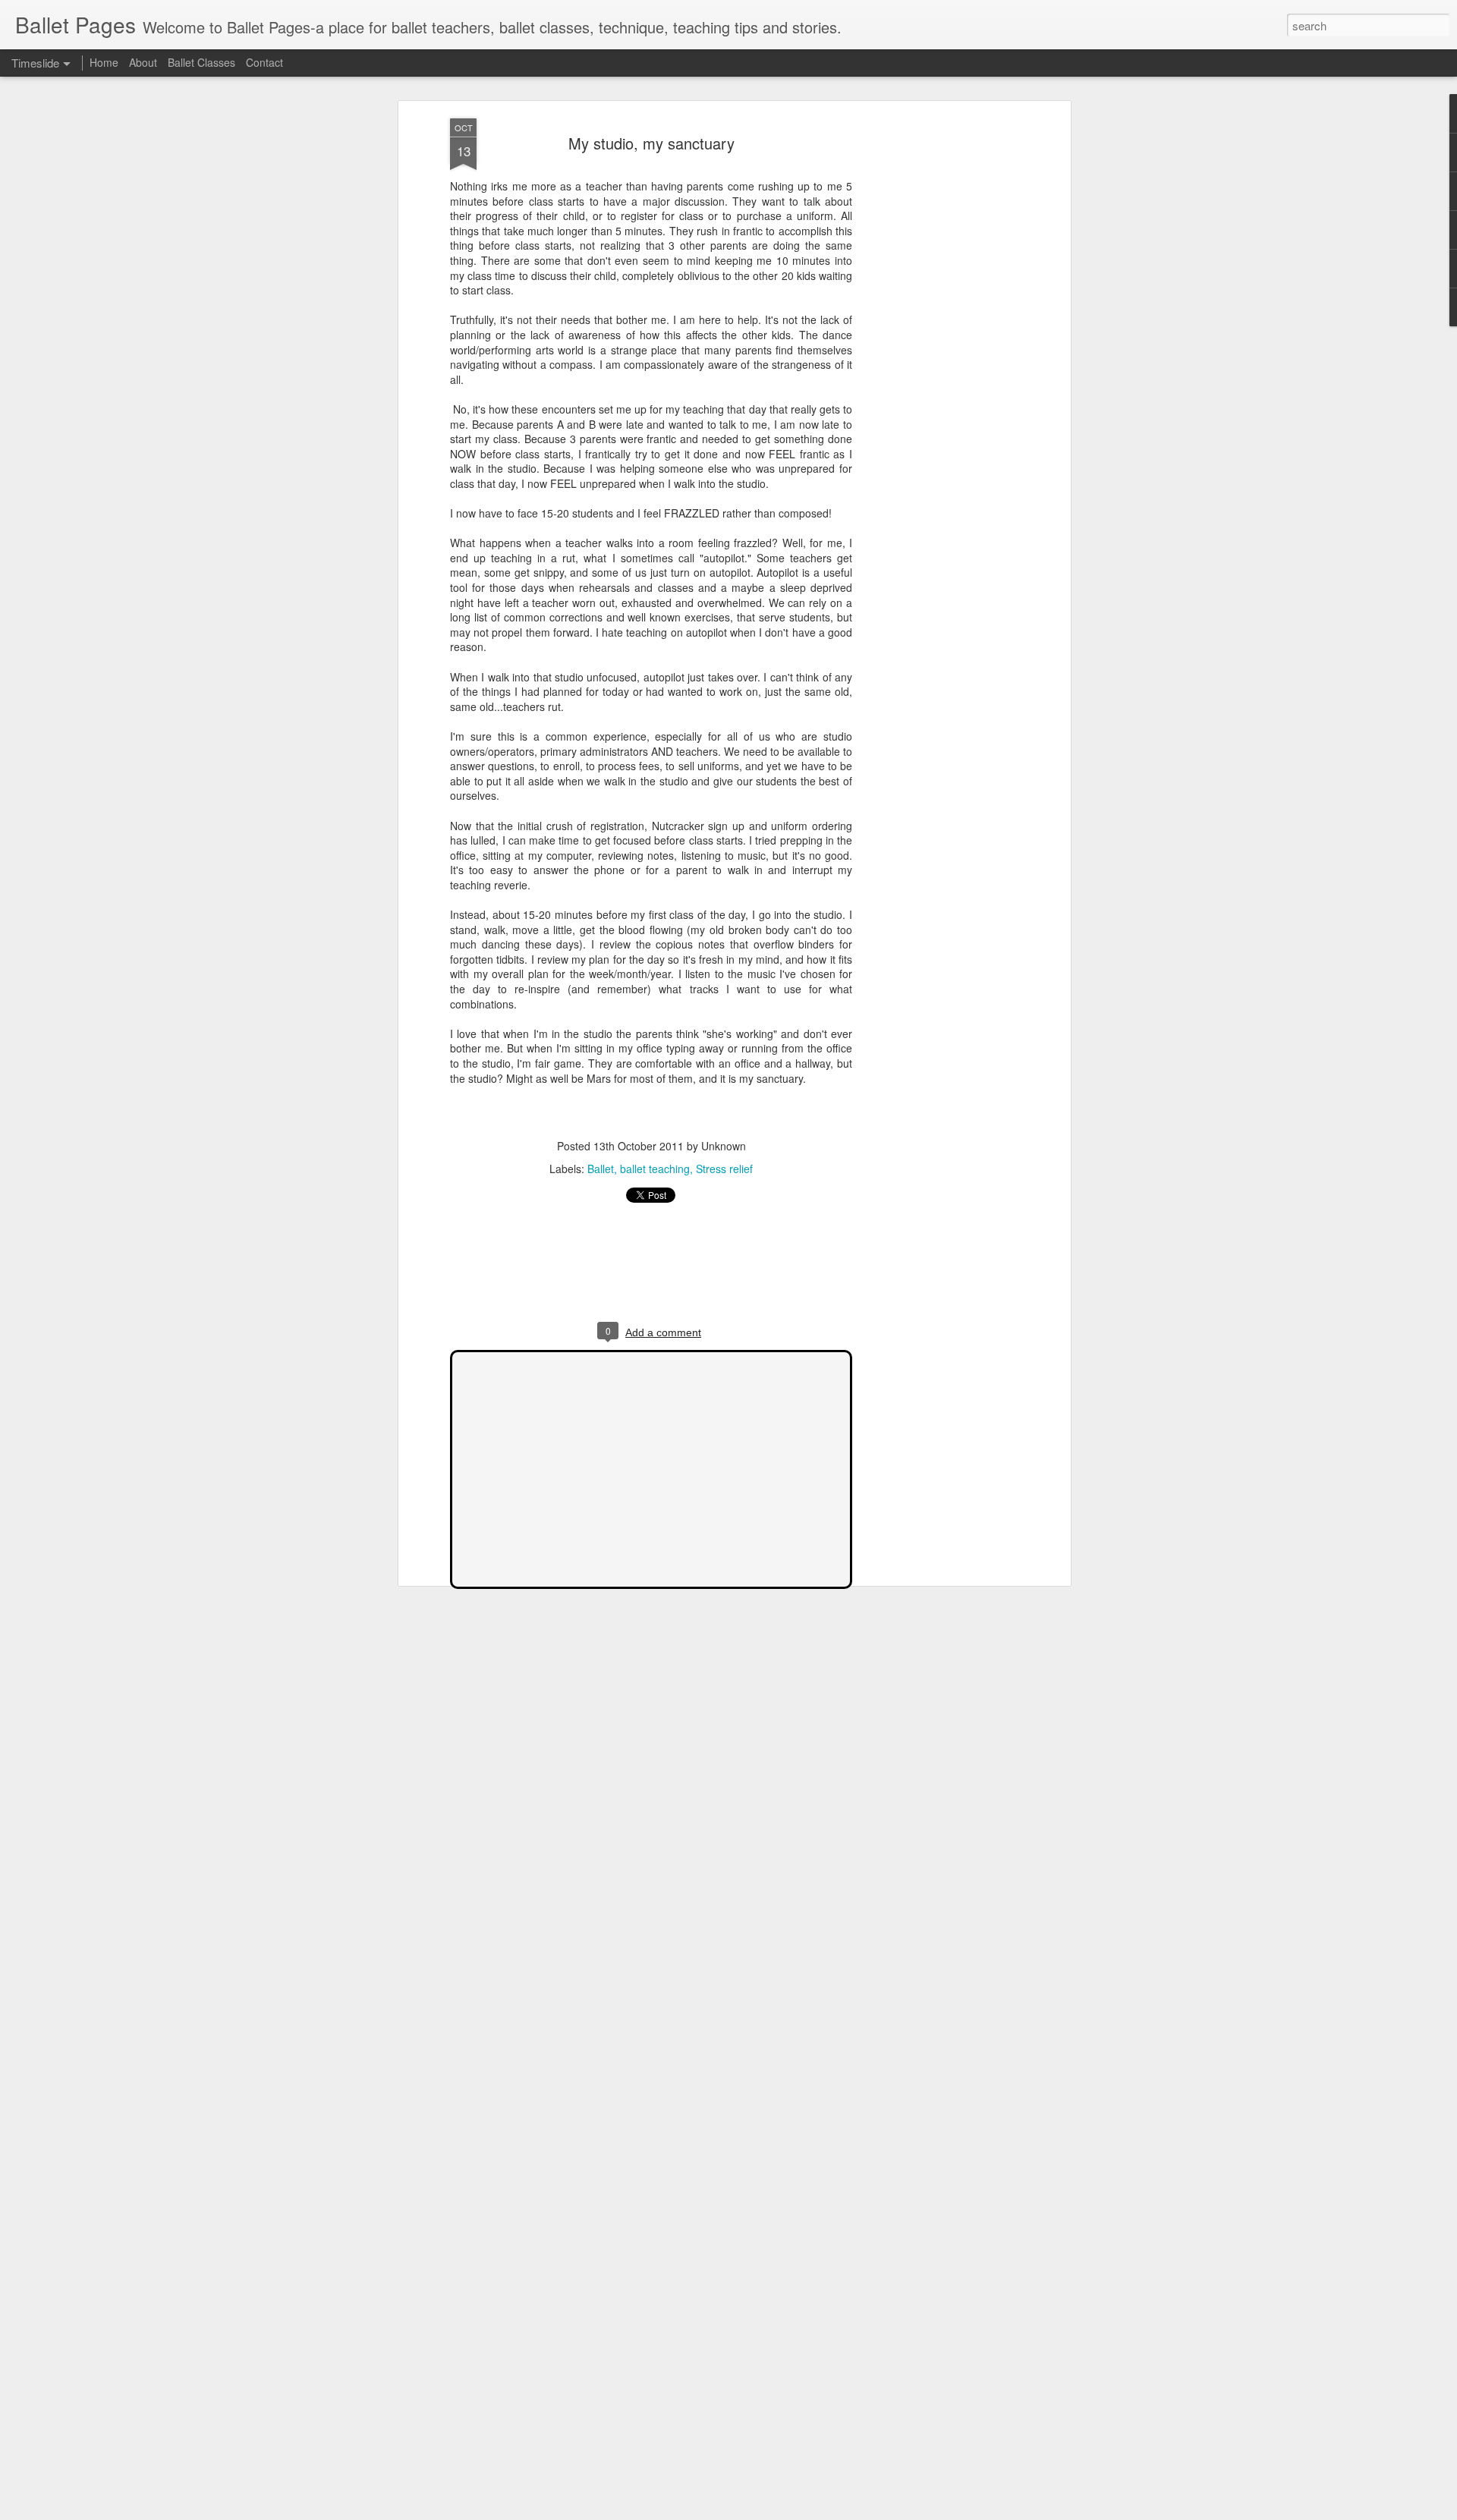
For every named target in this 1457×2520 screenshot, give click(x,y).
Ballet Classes (201, 62)
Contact (264, 62)
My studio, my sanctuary (651, 143)
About (143, 62)
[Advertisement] (936, 357)
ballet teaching (655, 1169)
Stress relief (724, 1169)
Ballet (601, 1169)
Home (104, 62)
